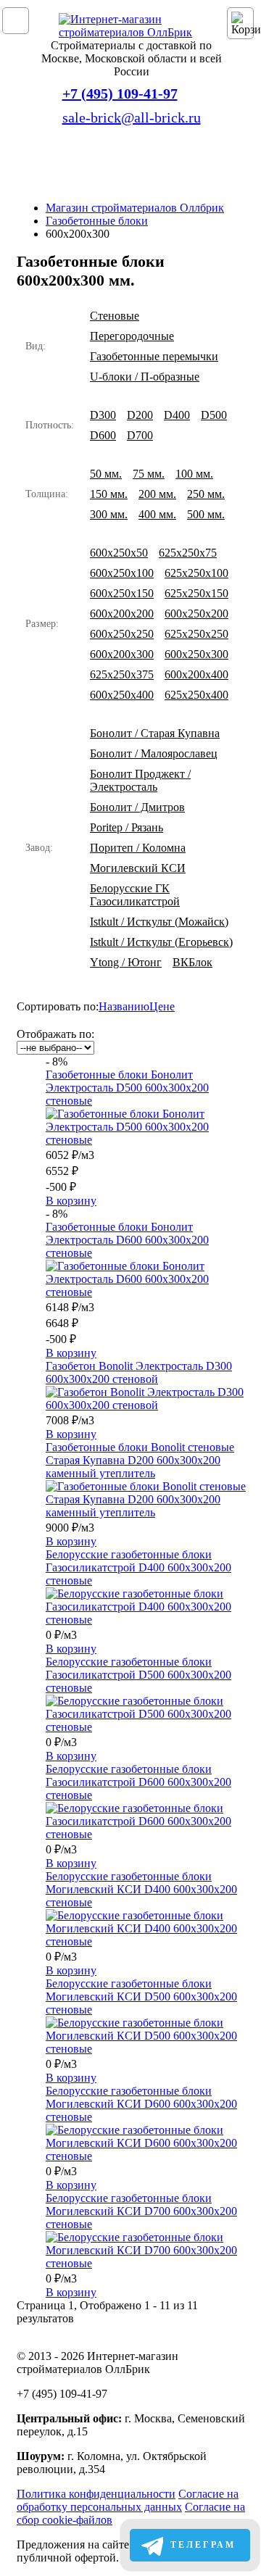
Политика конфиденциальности (96, 2494)
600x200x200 (122, 614)
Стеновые (115, 316)
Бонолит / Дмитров (137, 807)
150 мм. (109, 494)
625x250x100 (196, 573)
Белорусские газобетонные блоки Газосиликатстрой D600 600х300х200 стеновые (138, 1782)
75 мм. (149, 474)
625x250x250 (196, 634)
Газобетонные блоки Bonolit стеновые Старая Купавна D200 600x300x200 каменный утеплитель (140, 1460)
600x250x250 (122, 634)
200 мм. (157, 494)
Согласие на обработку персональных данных (128, 2500)
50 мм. (106, 474)
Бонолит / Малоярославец (154, 753)
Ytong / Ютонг (126, 962)
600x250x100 (122, 573)
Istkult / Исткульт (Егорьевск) (161, 942)
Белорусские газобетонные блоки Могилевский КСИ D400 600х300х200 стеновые (141, 1889)
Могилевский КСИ (138, 868)
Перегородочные (132, 336)
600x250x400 (122, 695)
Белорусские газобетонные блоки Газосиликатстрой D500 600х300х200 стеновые (138, 1675)
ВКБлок (192, 962)
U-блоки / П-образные (145, 377)
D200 (140, 415)
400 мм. (157, 514)
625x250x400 (196, 695)
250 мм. (206, 494)
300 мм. (109, 514)
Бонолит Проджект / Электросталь (140, 780)
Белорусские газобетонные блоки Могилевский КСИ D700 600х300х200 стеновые (141, 2211)
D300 (103, 415)
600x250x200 (196, 614)
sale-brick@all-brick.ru (132, 117)
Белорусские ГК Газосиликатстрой (135, 895)
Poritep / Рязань (127, 827)
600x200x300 (122, 654)
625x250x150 (196, 593)
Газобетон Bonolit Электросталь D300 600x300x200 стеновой (139, 1372)
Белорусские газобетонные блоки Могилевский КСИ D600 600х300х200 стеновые (141, 2104)
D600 (103, 435)
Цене (162, 1006)
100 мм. (194, 474)
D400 (177, 415)
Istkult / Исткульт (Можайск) (159, 922)
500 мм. (206, 514)
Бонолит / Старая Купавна (155, 733)
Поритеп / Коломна (138, 848)
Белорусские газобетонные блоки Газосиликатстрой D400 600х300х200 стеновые (138, 1567)
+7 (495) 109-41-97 (120, 94)
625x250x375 (122, 674)
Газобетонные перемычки (154, 356)
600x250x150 (122, 593)
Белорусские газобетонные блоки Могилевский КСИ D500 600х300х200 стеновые (141, 1997)
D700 (140, 435)
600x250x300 (196, 654)
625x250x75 (188, 553)
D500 (214, 415)
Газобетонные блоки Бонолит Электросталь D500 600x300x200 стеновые (127, 1088)
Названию (124, 1006)
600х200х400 (196, 674)
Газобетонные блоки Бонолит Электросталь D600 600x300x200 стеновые (127, 1240)
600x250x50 (119, 553)
